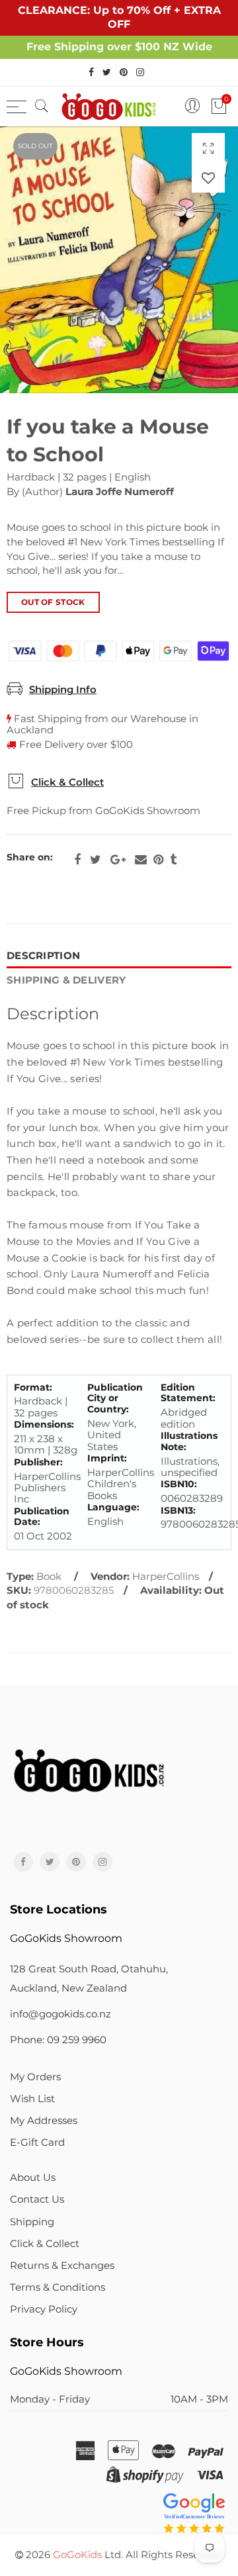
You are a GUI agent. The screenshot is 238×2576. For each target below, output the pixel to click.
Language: (113, 1507)
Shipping (32, 2222)
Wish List (32, 2099)
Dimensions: (44, 1425)
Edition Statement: (188, 1393)
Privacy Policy (44, 2309)
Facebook (77, 860)
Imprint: (107, 1458)
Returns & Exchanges (62, 2266)
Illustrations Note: (189, 1442)
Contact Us (37, 2199)
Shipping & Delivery (66, 980)
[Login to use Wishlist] (208, 178)
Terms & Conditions (58, 2287)
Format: (33, 1388)
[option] (119, 260)
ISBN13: (178, 1511)
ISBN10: (179, 1484)
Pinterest (158, 860)
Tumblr (173, 860)
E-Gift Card (37, 2142)
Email (141, 860)
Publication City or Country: (115, 1399)
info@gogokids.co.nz (60, 2014)
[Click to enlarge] (208, 148)
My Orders (35, 2077)
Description (43, 956)
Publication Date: (42, 1517)
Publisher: (38, 1462)
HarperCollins (166, 1577)
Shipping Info (63, 690)
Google (118, 860)
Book (49, 1577)
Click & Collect (67, 782)
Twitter (96, 860)
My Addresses (44, 2121)
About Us (33, 2178)
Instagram (102, 1862)
